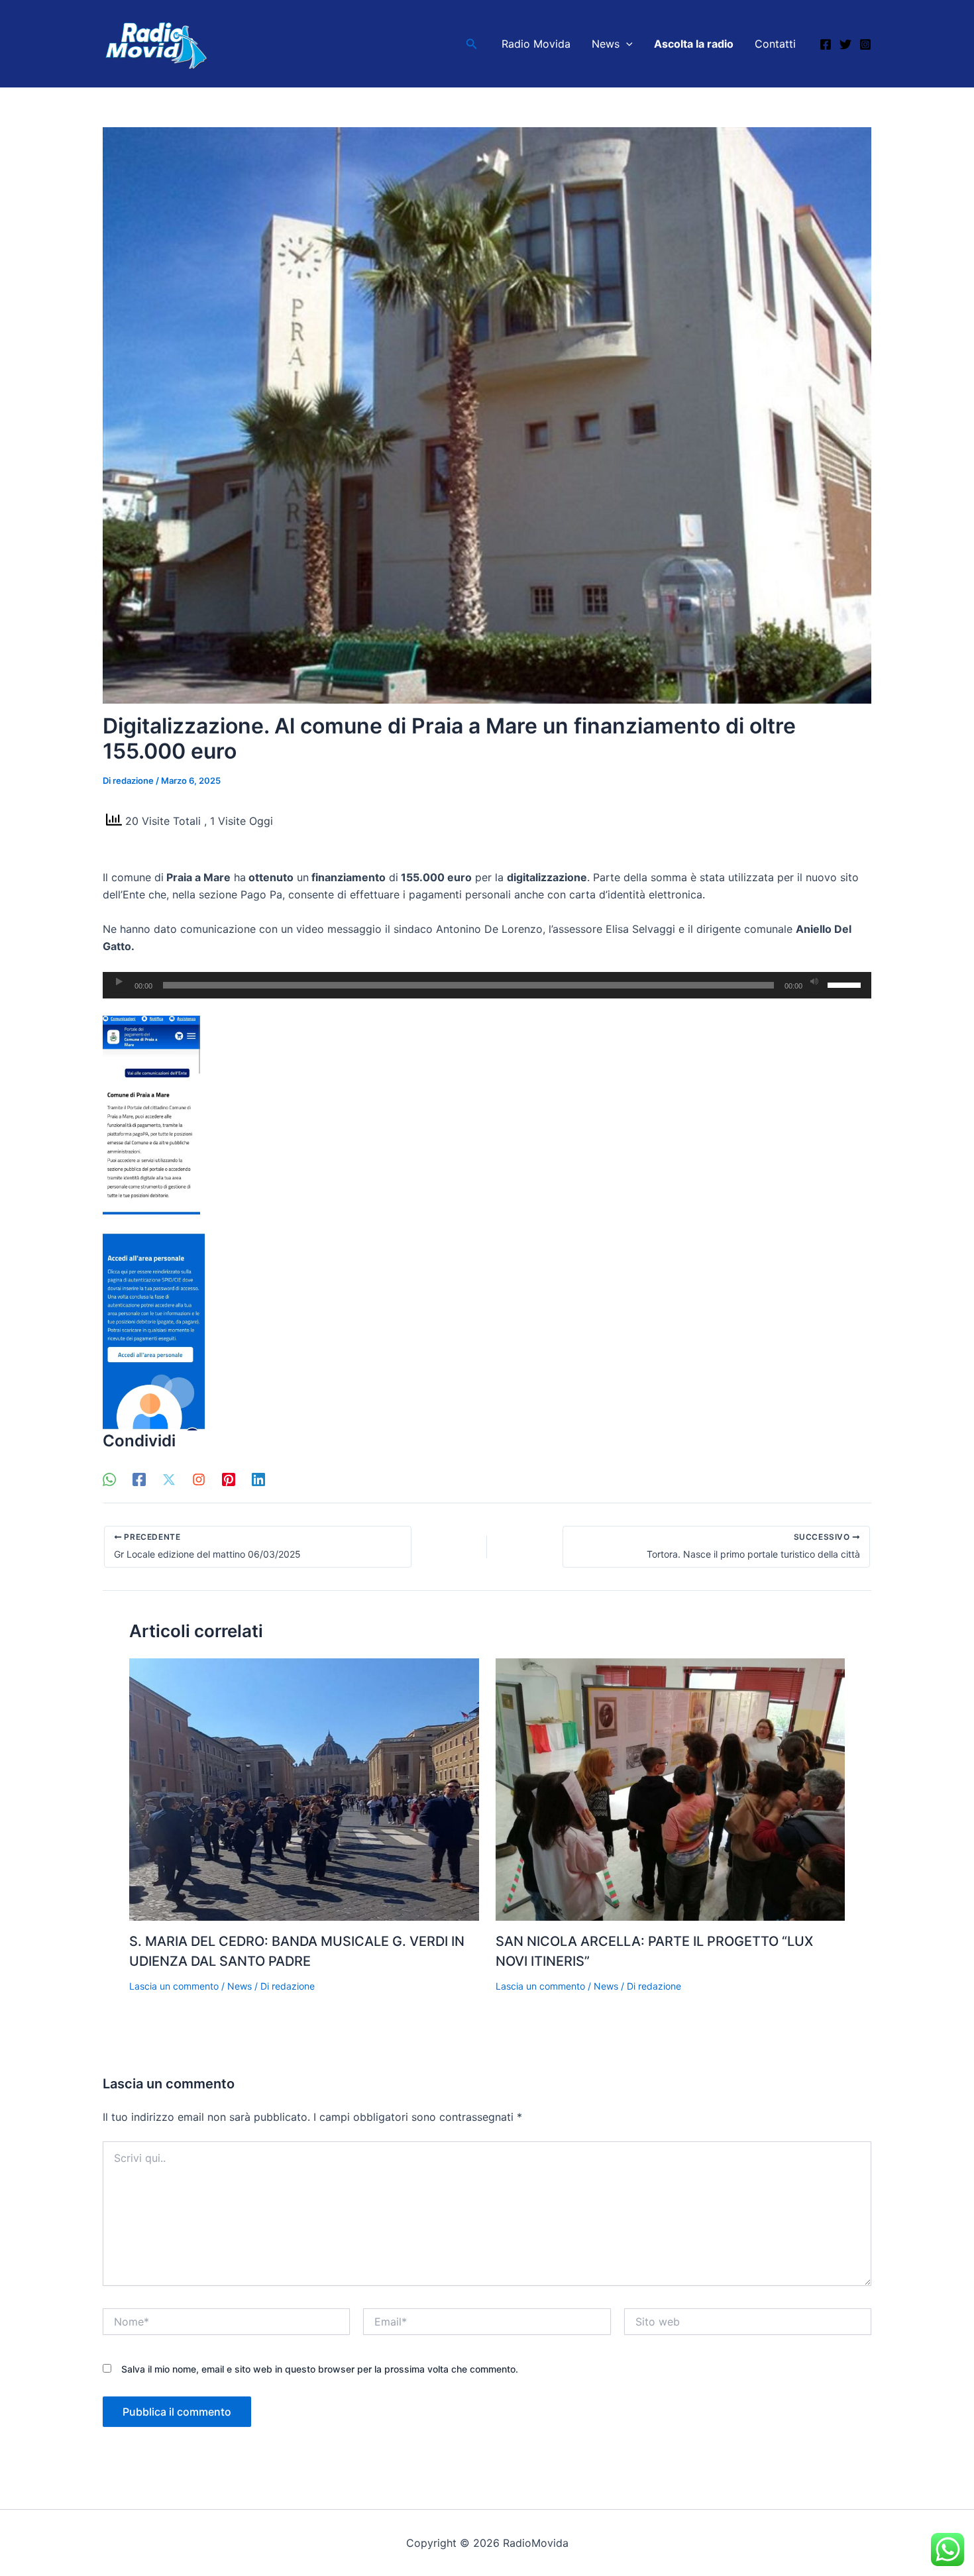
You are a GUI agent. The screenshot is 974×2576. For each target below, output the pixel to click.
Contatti (775, 44)
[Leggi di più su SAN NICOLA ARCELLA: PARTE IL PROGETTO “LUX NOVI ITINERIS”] (671, 1788)
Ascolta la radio (694, 44)
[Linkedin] (258, 1479)
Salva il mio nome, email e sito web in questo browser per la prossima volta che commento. (320, 2369)
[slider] (846, 984)
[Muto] (814, 982)
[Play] (119, 982)
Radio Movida (536, 44)
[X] (169, 1479)
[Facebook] (826, 44)
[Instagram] (865, 44)
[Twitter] (845, 44)
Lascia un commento (174, 1986)
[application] (487, 985)
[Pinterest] (229, 1479)
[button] (472, 44)
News (606, 44)
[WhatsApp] (109, 1479)
